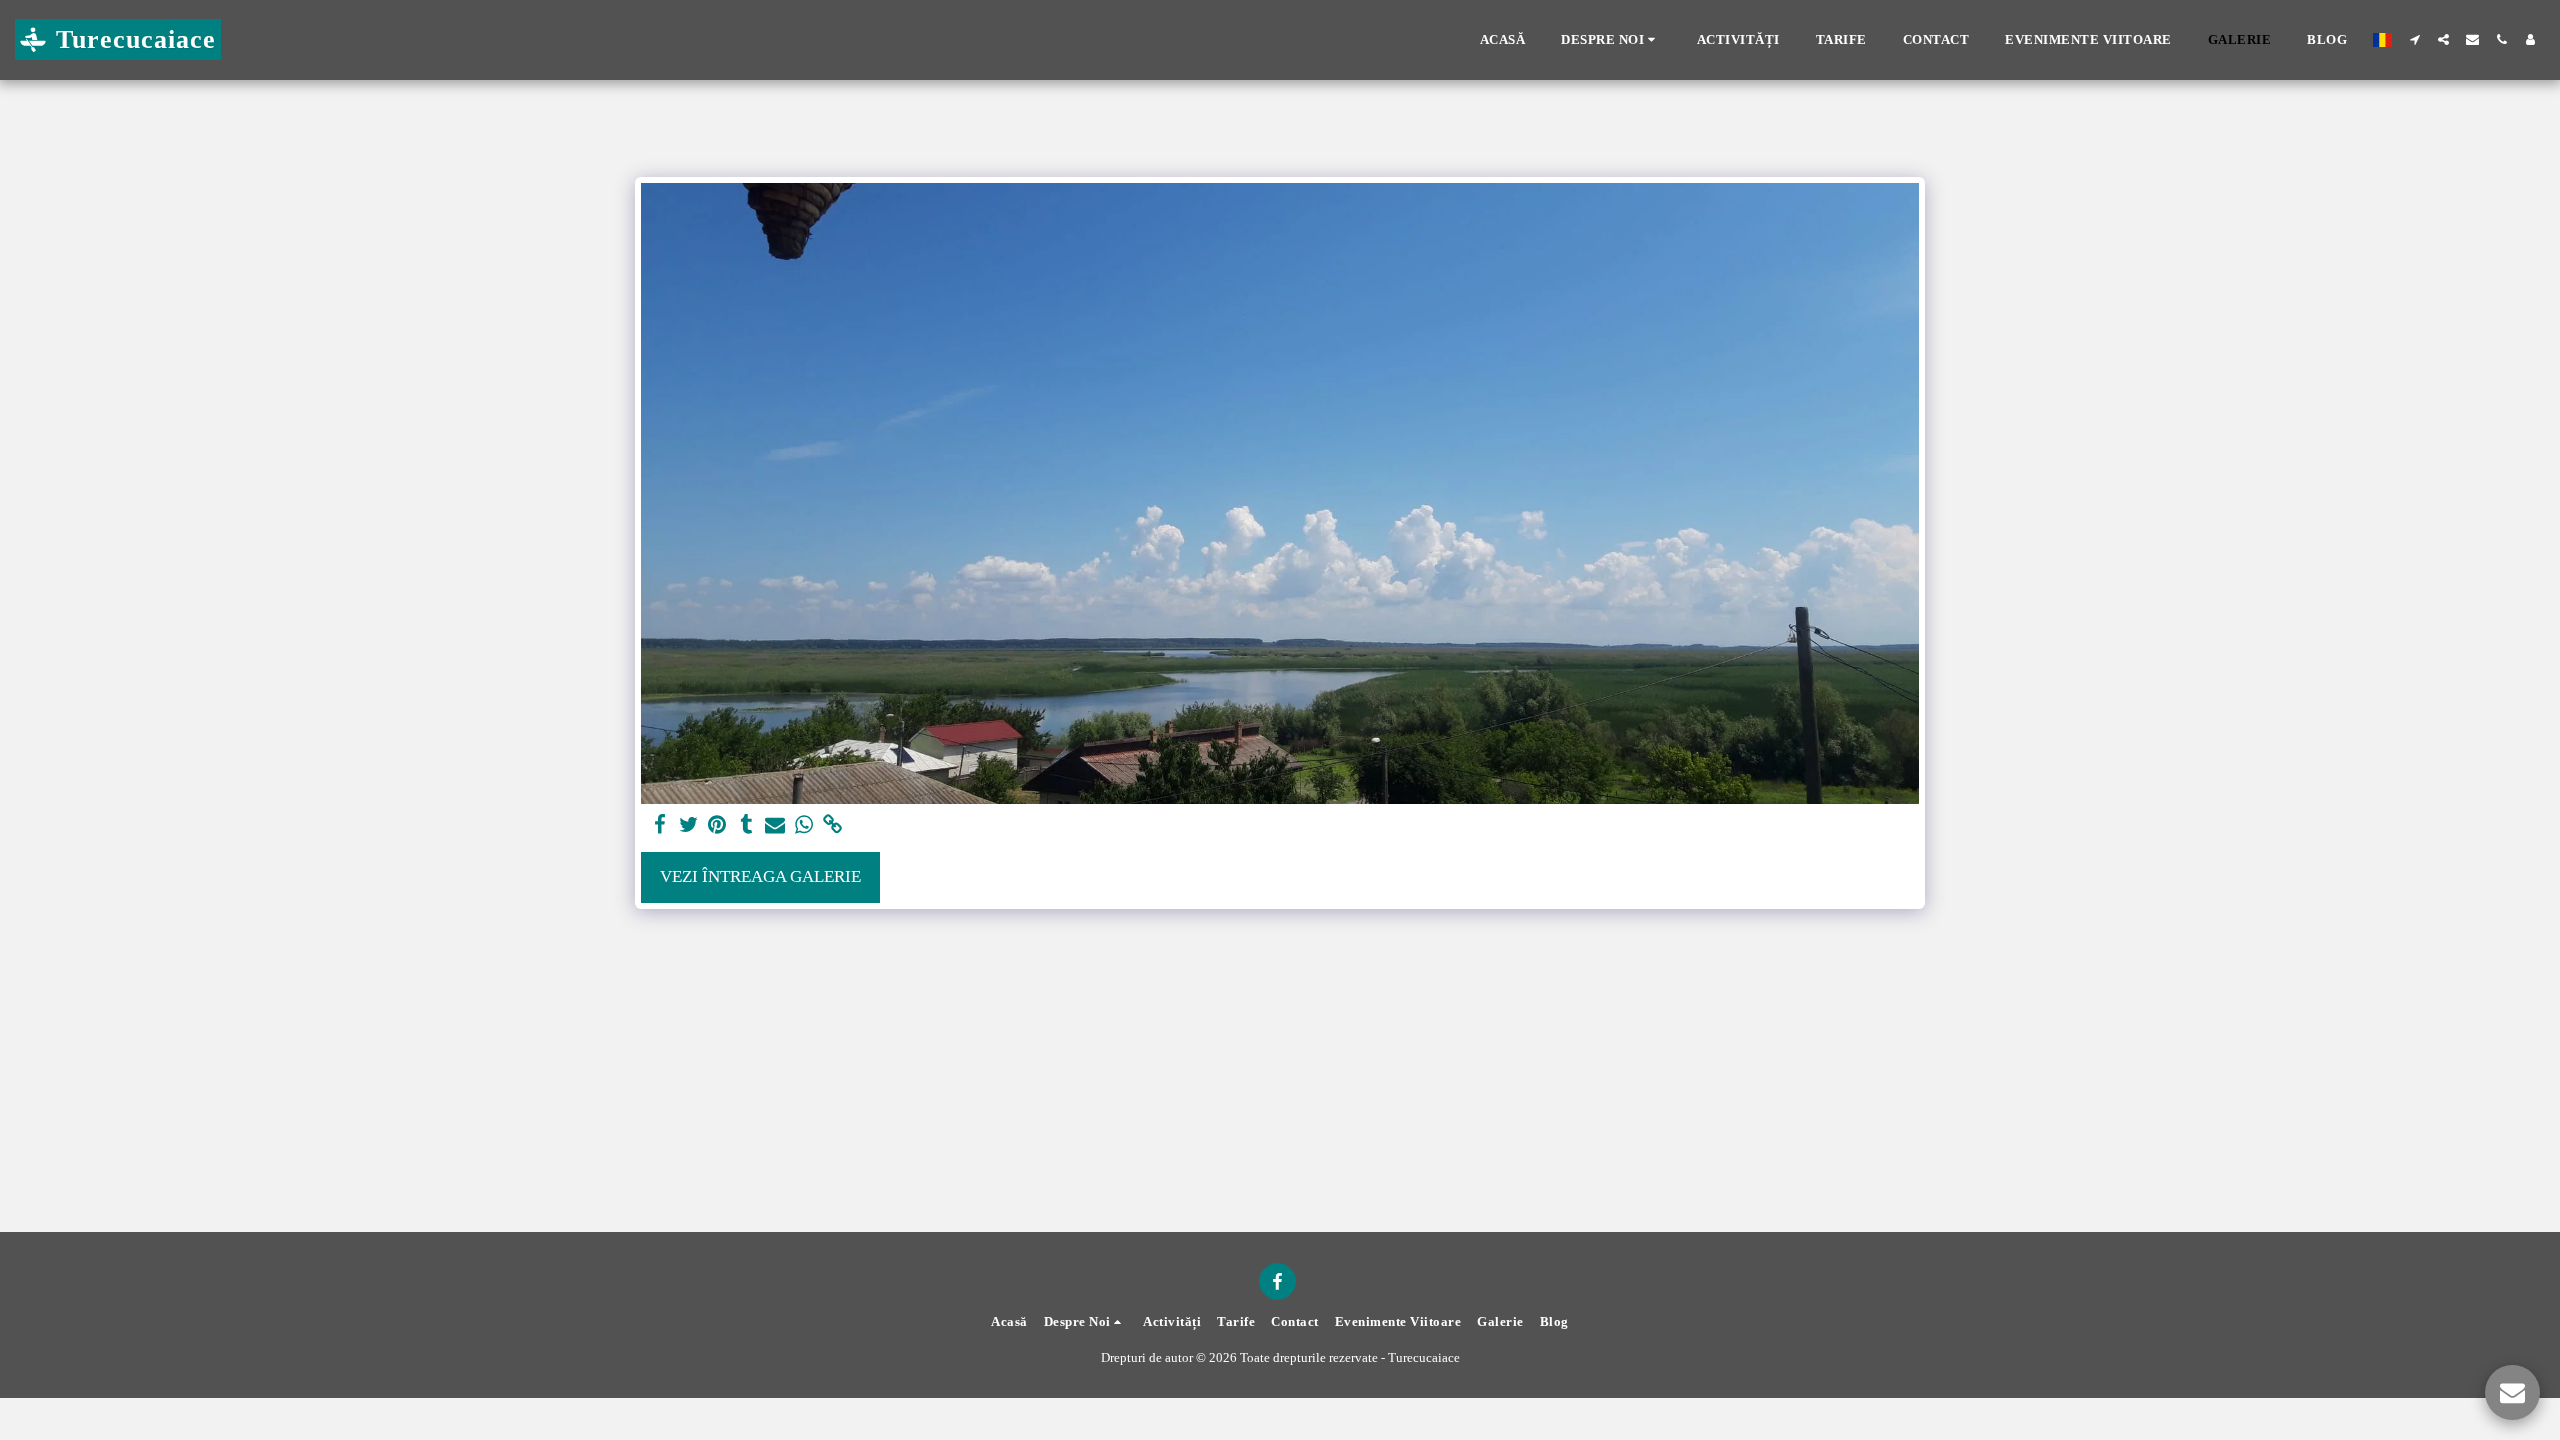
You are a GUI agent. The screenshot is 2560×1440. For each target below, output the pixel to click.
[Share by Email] (775, 825)
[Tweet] (688, 825)
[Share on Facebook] (659, 825)
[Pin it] (717, 825)
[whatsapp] (804, 825)
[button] (1611, 40)
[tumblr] (746, 825)
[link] (833, 825)
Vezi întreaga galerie (760, 876)
